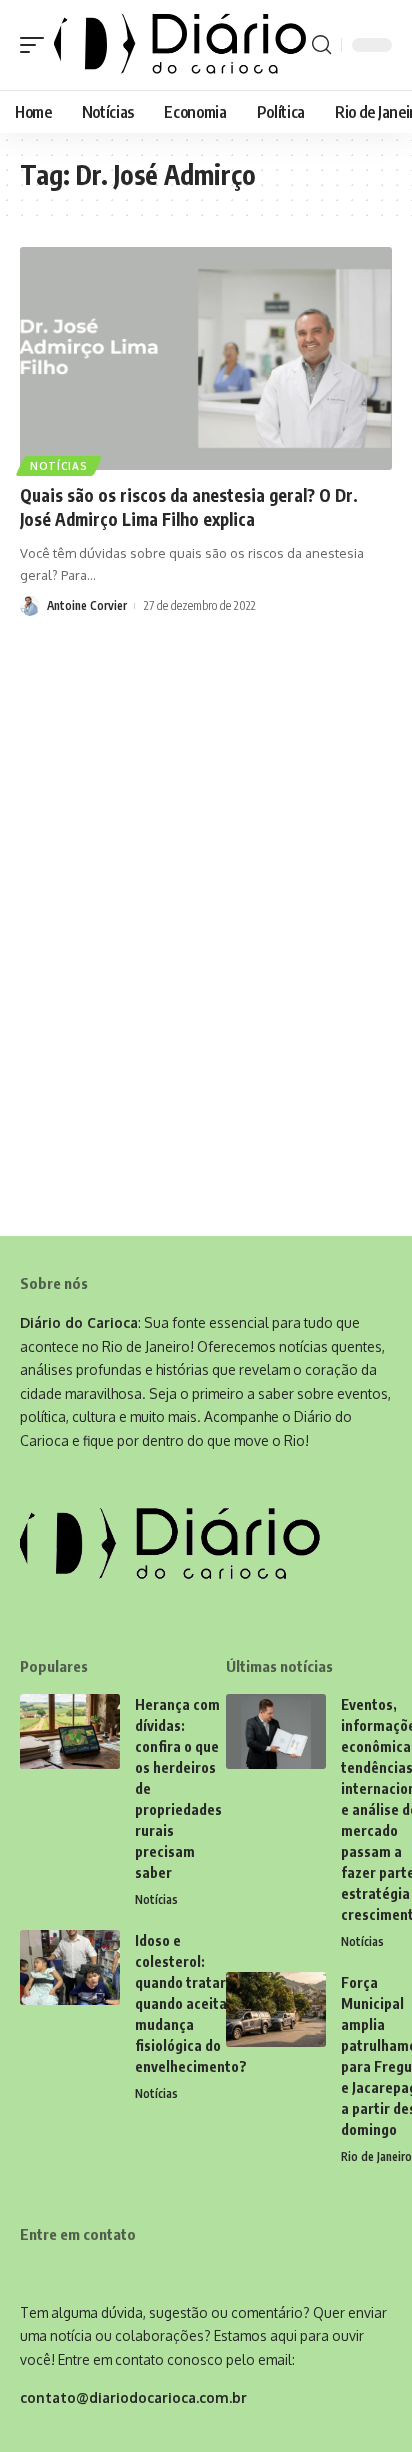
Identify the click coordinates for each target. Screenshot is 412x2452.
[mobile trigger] (37, 45)
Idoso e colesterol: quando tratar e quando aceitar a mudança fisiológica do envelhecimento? (191, 2003)
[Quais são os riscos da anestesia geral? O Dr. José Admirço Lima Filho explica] (206, 358)
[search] (321, 45)
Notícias (59, 466)
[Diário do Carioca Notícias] (180, 45)
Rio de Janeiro (376, 2156)
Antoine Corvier (87, 605)
